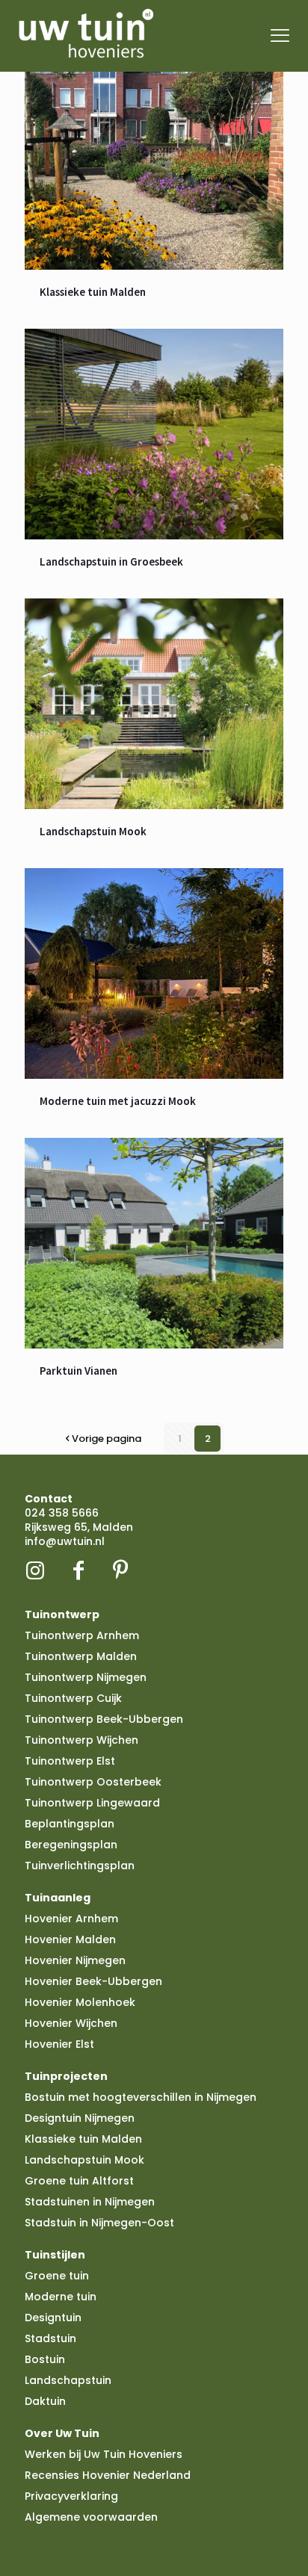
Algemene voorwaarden (91, 2517)
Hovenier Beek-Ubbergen (93, 1981)
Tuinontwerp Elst (70, 1761)
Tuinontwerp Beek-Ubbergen (104, 1719)
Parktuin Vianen (78, 1371)
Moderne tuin (61, 2297)
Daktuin (45, 2401)
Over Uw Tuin (62, 2433)
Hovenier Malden (70, 1939)
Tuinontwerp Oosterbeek (93, 1782)
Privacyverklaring (71, 2496)
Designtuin (53, 2318)
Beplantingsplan (70, 1824)
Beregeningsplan (71, 1845)
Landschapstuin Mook (93, 831)
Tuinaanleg (58, 1898)
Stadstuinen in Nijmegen (90, 2202)
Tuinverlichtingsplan (80, 1866)
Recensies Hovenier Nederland (108, 2475)
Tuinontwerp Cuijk (73, 1698)
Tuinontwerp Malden (81, 1656)
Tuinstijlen (55, 2255)
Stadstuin (50, 2338)
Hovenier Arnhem (71, 1919)
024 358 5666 (62, 1513)
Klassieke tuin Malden (93, 292)
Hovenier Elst (59, 2044)
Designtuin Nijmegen (80, 2118)
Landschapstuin (68, 2380)
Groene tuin (57, 2276)
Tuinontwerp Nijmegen (86, 1677)
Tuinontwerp (62, 1614)
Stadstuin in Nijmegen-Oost (99, 2223)
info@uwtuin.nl (65, 1541)
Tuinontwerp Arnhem (82, 1635)
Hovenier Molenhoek (80, 2002)
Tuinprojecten (66, 2076)
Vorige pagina (107, 1439)
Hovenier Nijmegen (75, 1960)
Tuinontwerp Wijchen (81, 1740)
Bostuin (45, 2359)
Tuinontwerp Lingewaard (92, 1803)
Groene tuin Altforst (79, 2181)
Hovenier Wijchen (71, 2023)
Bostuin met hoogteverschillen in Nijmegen (141, 2097)
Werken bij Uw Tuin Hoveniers (104, 2454)
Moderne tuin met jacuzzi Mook (118, 1101)
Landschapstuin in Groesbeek (111, 561)
